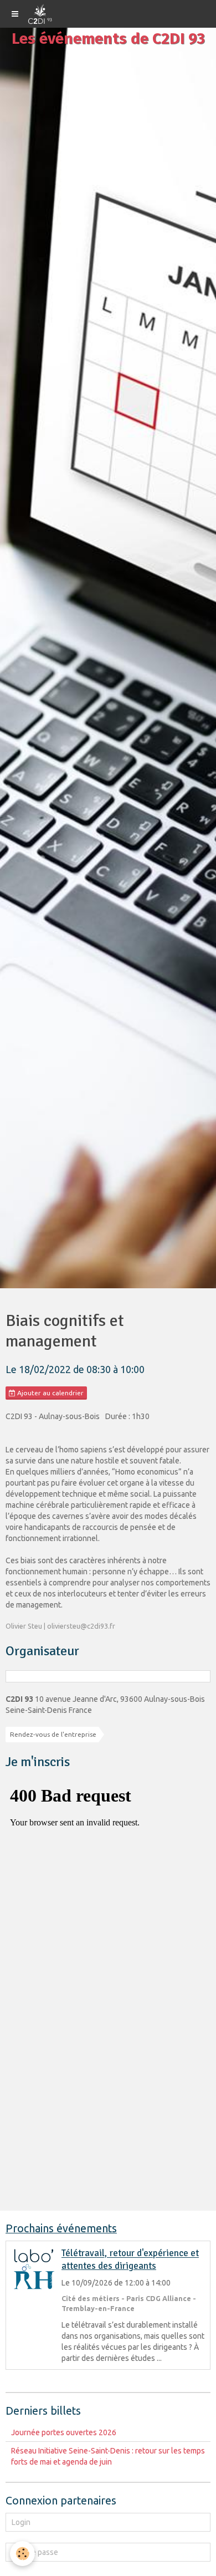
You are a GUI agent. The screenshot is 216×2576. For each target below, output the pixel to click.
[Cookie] (22, 2554)
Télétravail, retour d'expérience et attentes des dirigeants (130, 2260)
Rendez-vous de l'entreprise (53, 1734)
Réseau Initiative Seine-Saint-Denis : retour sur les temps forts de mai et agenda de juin (108, 2456)
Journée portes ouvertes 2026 (64, 2432)
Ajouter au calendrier (50, 1393)
